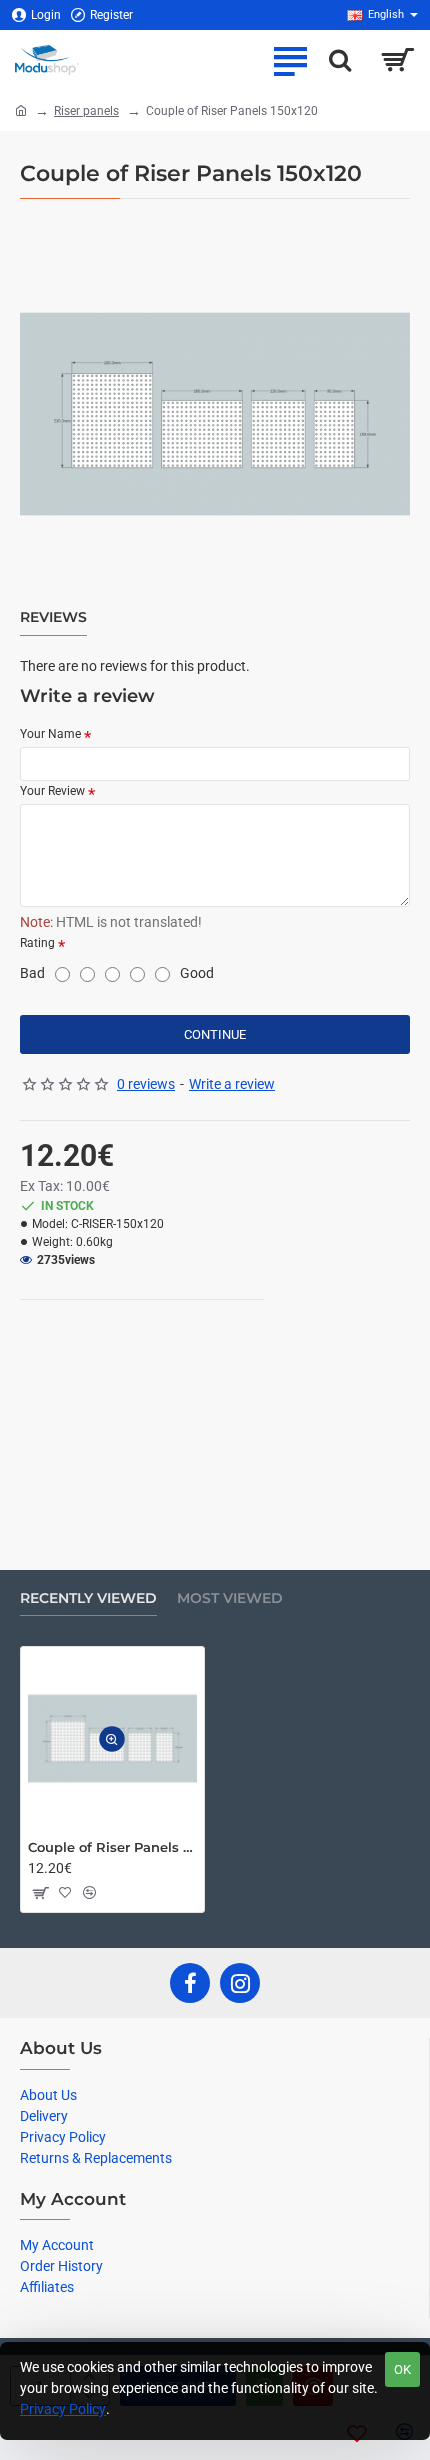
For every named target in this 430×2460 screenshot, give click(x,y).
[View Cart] (397, 60)
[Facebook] (190, 1983)
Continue (215, 1034)
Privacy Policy (63, 2409)
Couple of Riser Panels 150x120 (112, 1847)
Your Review (52, 791)
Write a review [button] (232, 1084)
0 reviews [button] (146, 1084)
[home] (21, 110)
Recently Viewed (88, 1598)
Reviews (53, 617)
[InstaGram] (240, 1983)
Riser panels (86, 111)
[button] (113, 1739)
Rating (37, 943)
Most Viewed (230, 1598)
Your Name (50, 734)
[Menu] (290, 60)
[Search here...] (340, 60)
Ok (402, 2369)
